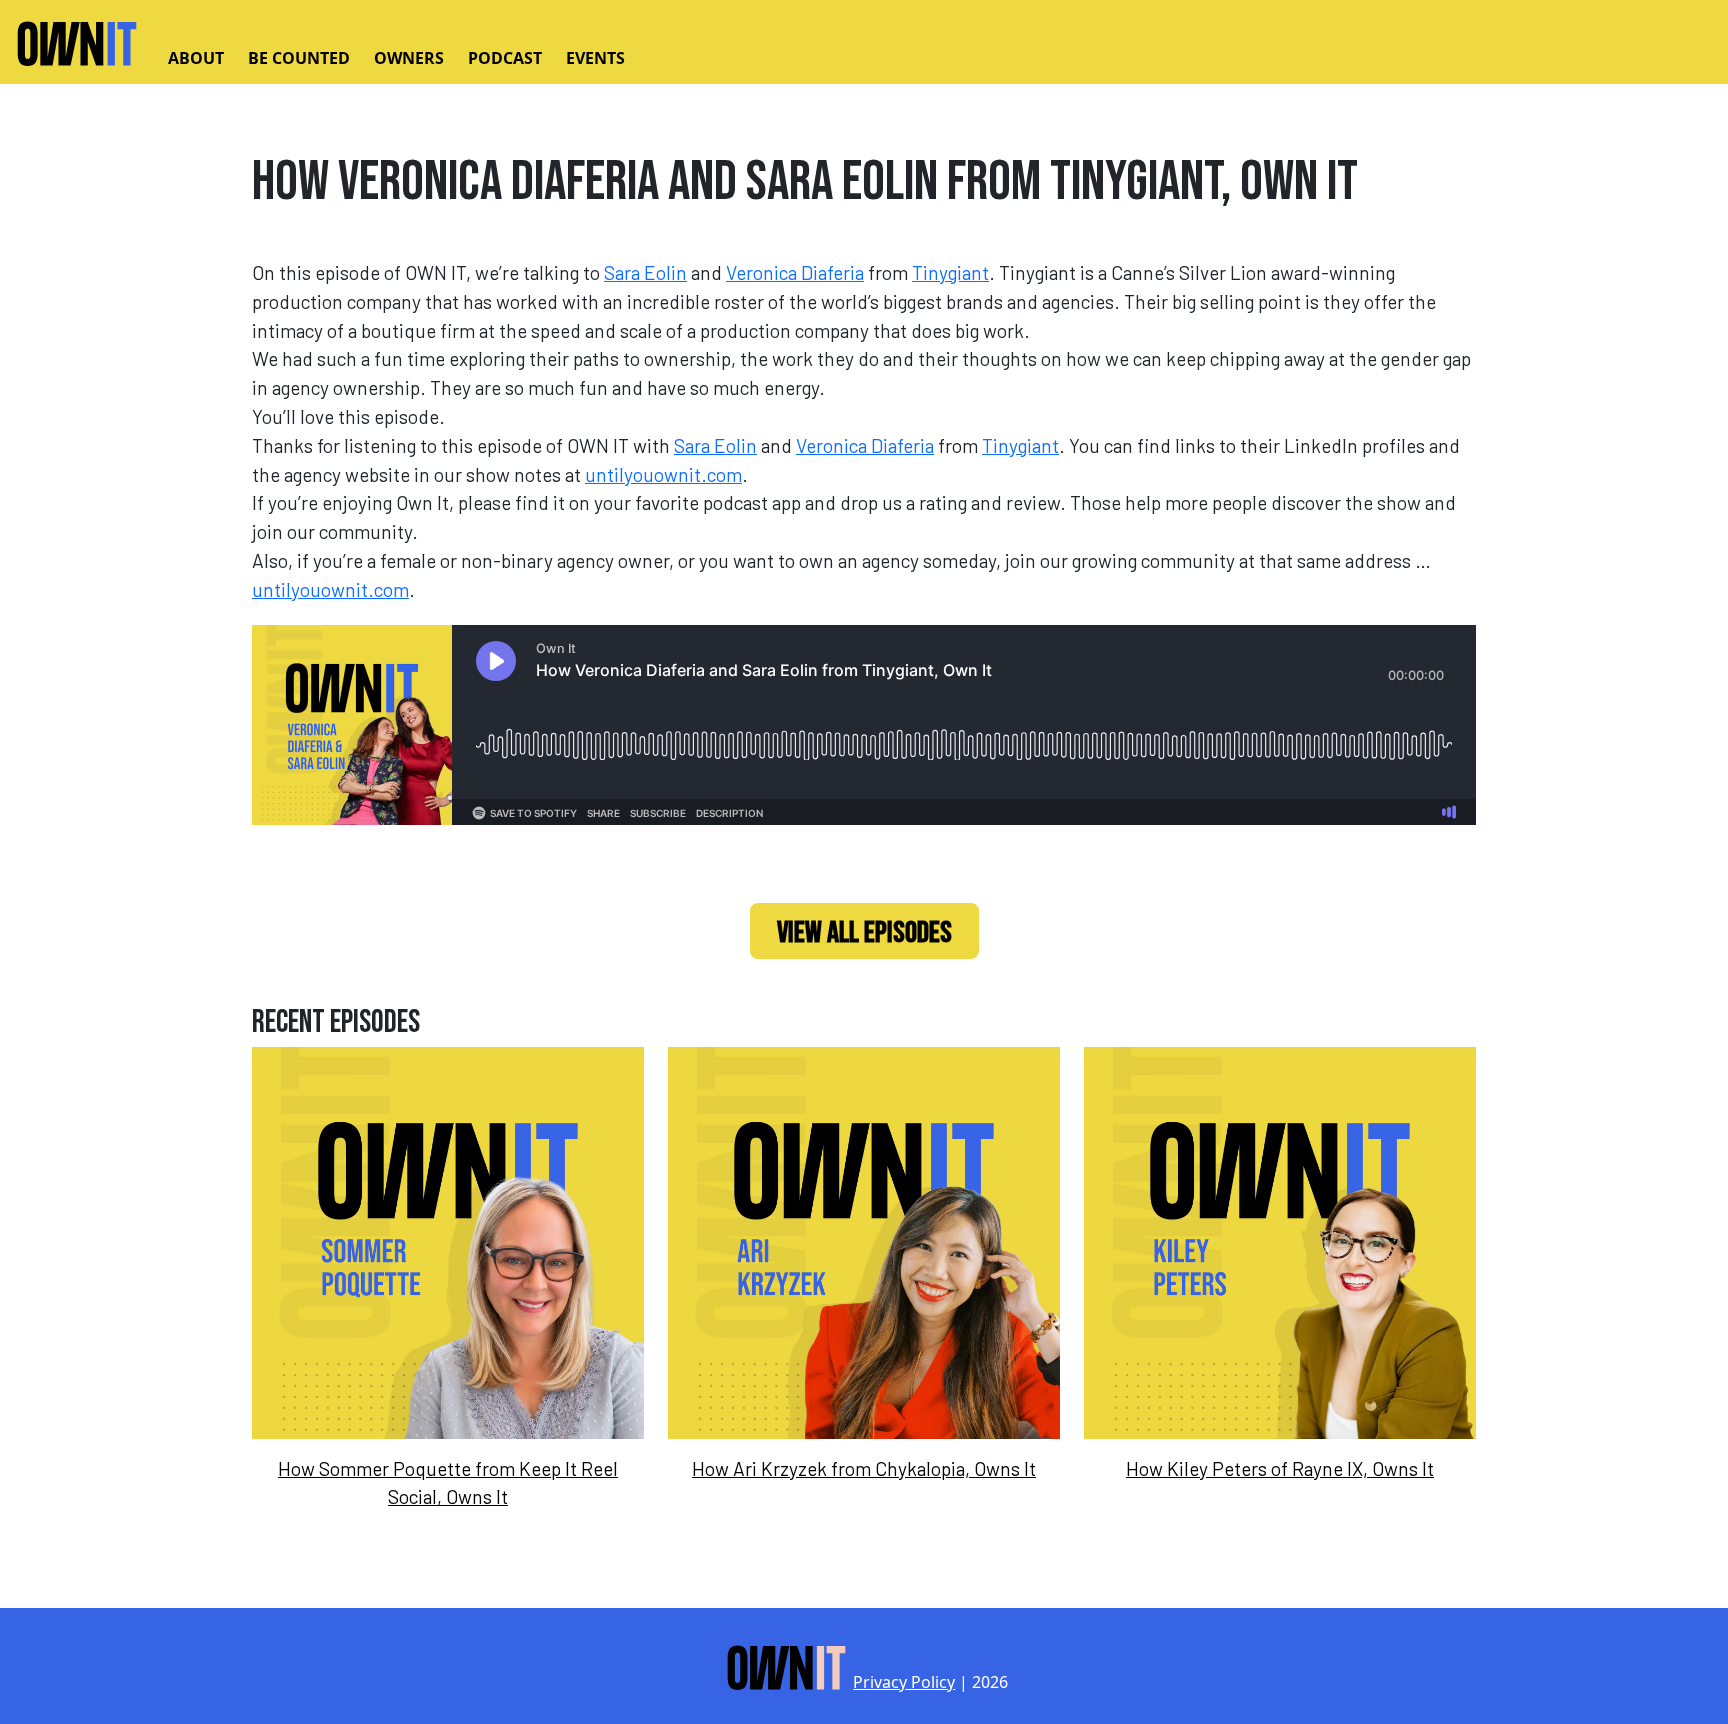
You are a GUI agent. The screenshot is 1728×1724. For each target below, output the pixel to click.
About (196, 58)
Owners (409, 58)
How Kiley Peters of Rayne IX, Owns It (1280, 1468)
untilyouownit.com (663, 474)
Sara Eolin (645, 272)
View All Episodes (864, 933)
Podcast (505, 58)
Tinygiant (950, 272)
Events (595, 58)
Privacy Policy (904, 1682)
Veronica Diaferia (795, 272)
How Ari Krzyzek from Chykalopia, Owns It (864, 1468)
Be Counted (299, 58)
